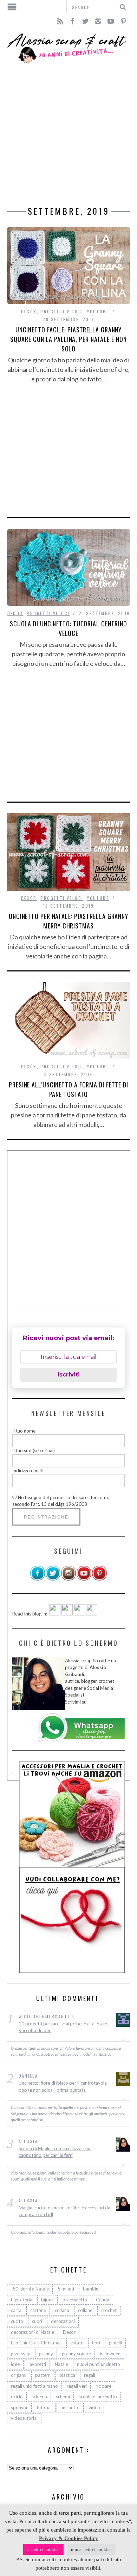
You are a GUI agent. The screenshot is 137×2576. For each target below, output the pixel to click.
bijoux (47, 2300)
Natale (61, 2364)
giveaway (21, 2354)
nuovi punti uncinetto (99, 2364)
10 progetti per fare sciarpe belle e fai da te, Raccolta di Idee (63, 2027)
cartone (38, 2310)
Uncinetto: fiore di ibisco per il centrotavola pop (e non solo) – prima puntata (63, 2086)
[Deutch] (67, 1614)
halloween (110, 2354)
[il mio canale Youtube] (84, 1579)
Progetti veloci (62, 311)
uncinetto (70, 2408)
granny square (76, 2354)
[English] (55, 1614)
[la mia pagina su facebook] (38, 1579)
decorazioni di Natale (32, 2332)
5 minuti (66, 2289)
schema (39, 2397)
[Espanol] (79, 1614)
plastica (67, 2375)
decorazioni (63, 2321)
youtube (98, 311)
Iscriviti (69, 1375)
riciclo (17, 2397)
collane (85, 2310)
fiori (96, 2343)
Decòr (29, 311)
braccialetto (75, 2300)
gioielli (115, 2343)
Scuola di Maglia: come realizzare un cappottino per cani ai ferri (55, 2152)
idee (15, 2364)
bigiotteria (22, 2300)
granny (46, 2354)
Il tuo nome (24, 1431)
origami (19, 2375)
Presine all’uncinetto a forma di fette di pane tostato (68, 1089)
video (94, 2408)
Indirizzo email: (28, 1471)
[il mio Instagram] (68, 1579)
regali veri (77, 2386)
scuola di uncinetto (98, 2397)
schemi (63, 2397)
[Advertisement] (68, 135)
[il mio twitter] (53, 1579)
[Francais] (92, 1614)
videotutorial (24, 2418)
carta (16, 2310)
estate (77, 2343)
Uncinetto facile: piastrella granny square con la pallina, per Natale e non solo (68, 339)
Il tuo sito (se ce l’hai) (34, 1450)
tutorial (44, 2408)
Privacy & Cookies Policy (68, 2538)
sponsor (19, 2408)
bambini (91, 2289)
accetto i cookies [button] (43, 2549)
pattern (43, 2375)
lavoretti (37, 2364)
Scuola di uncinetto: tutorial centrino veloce (68, 628)
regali (90, 2375)
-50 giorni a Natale (30, 2289)
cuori (37, 2321)
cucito (17, 2321)
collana (62, 2310)
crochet (109, 2310)
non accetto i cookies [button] (91, 2549)
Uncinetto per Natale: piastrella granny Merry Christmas (68, 921)
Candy (103, 2300)
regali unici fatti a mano (34, 2386)
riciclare (103, 2386)
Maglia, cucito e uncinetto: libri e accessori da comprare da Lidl (64, 2211)
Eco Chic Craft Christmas (36, 2343)
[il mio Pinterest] (99, 1579)
